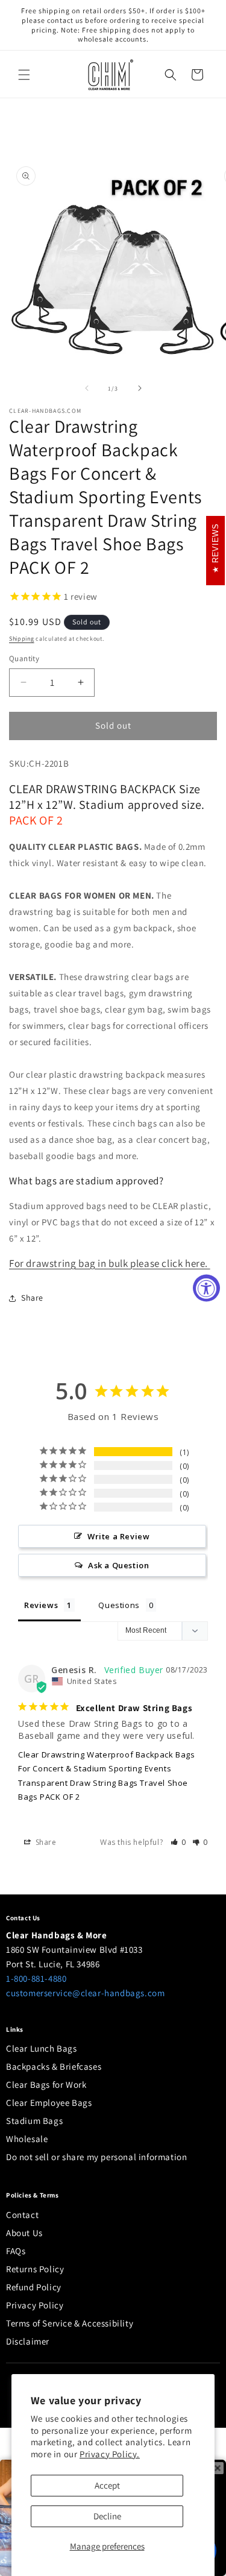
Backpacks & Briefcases (54, 2066)
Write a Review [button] (118, 1536)
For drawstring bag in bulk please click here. (110, 1263)
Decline (107, 2516)
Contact (22, 2215)
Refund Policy (34, 2287)
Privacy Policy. (110, 2454)
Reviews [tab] (41, 1605)
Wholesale (27, 2139)
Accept (107, 2485)
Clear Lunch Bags (42, 2048)
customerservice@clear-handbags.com (85, 1993)
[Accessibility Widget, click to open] (206, 1288)
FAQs (16, 2251)
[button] (24, 75)
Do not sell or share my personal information (96, 2157)
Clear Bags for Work (46, 2084)
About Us (24, 2233)
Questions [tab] (119, 1605)
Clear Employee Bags (49, 2103)
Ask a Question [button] (118, 1565)
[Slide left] (87, 388)
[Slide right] (140, 388)
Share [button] (32, 1298)
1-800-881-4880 (36, 1978)
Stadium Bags (34, 2121)
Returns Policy (35, 2269)
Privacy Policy (35, 2305)
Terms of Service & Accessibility (70, 2323)
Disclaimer (28, 2341)
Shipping (22, 639)
